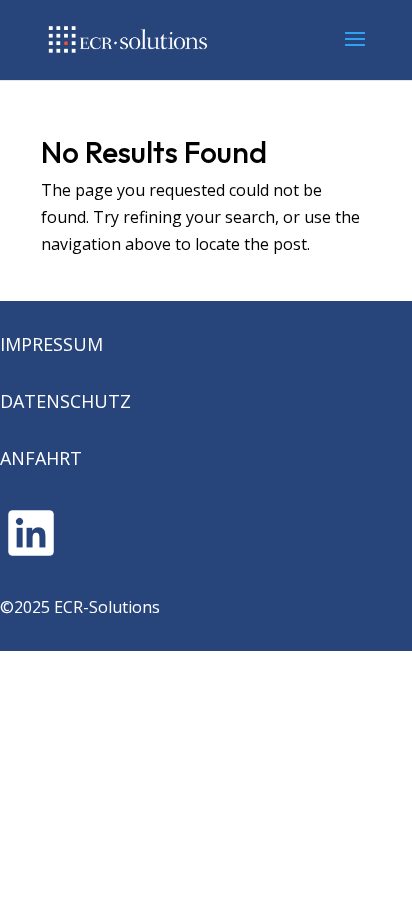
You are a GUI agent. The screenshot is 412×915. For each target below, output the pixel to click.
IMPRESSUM (51, 344)
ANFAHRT (41, 458)
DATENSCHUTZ (65, 401)
